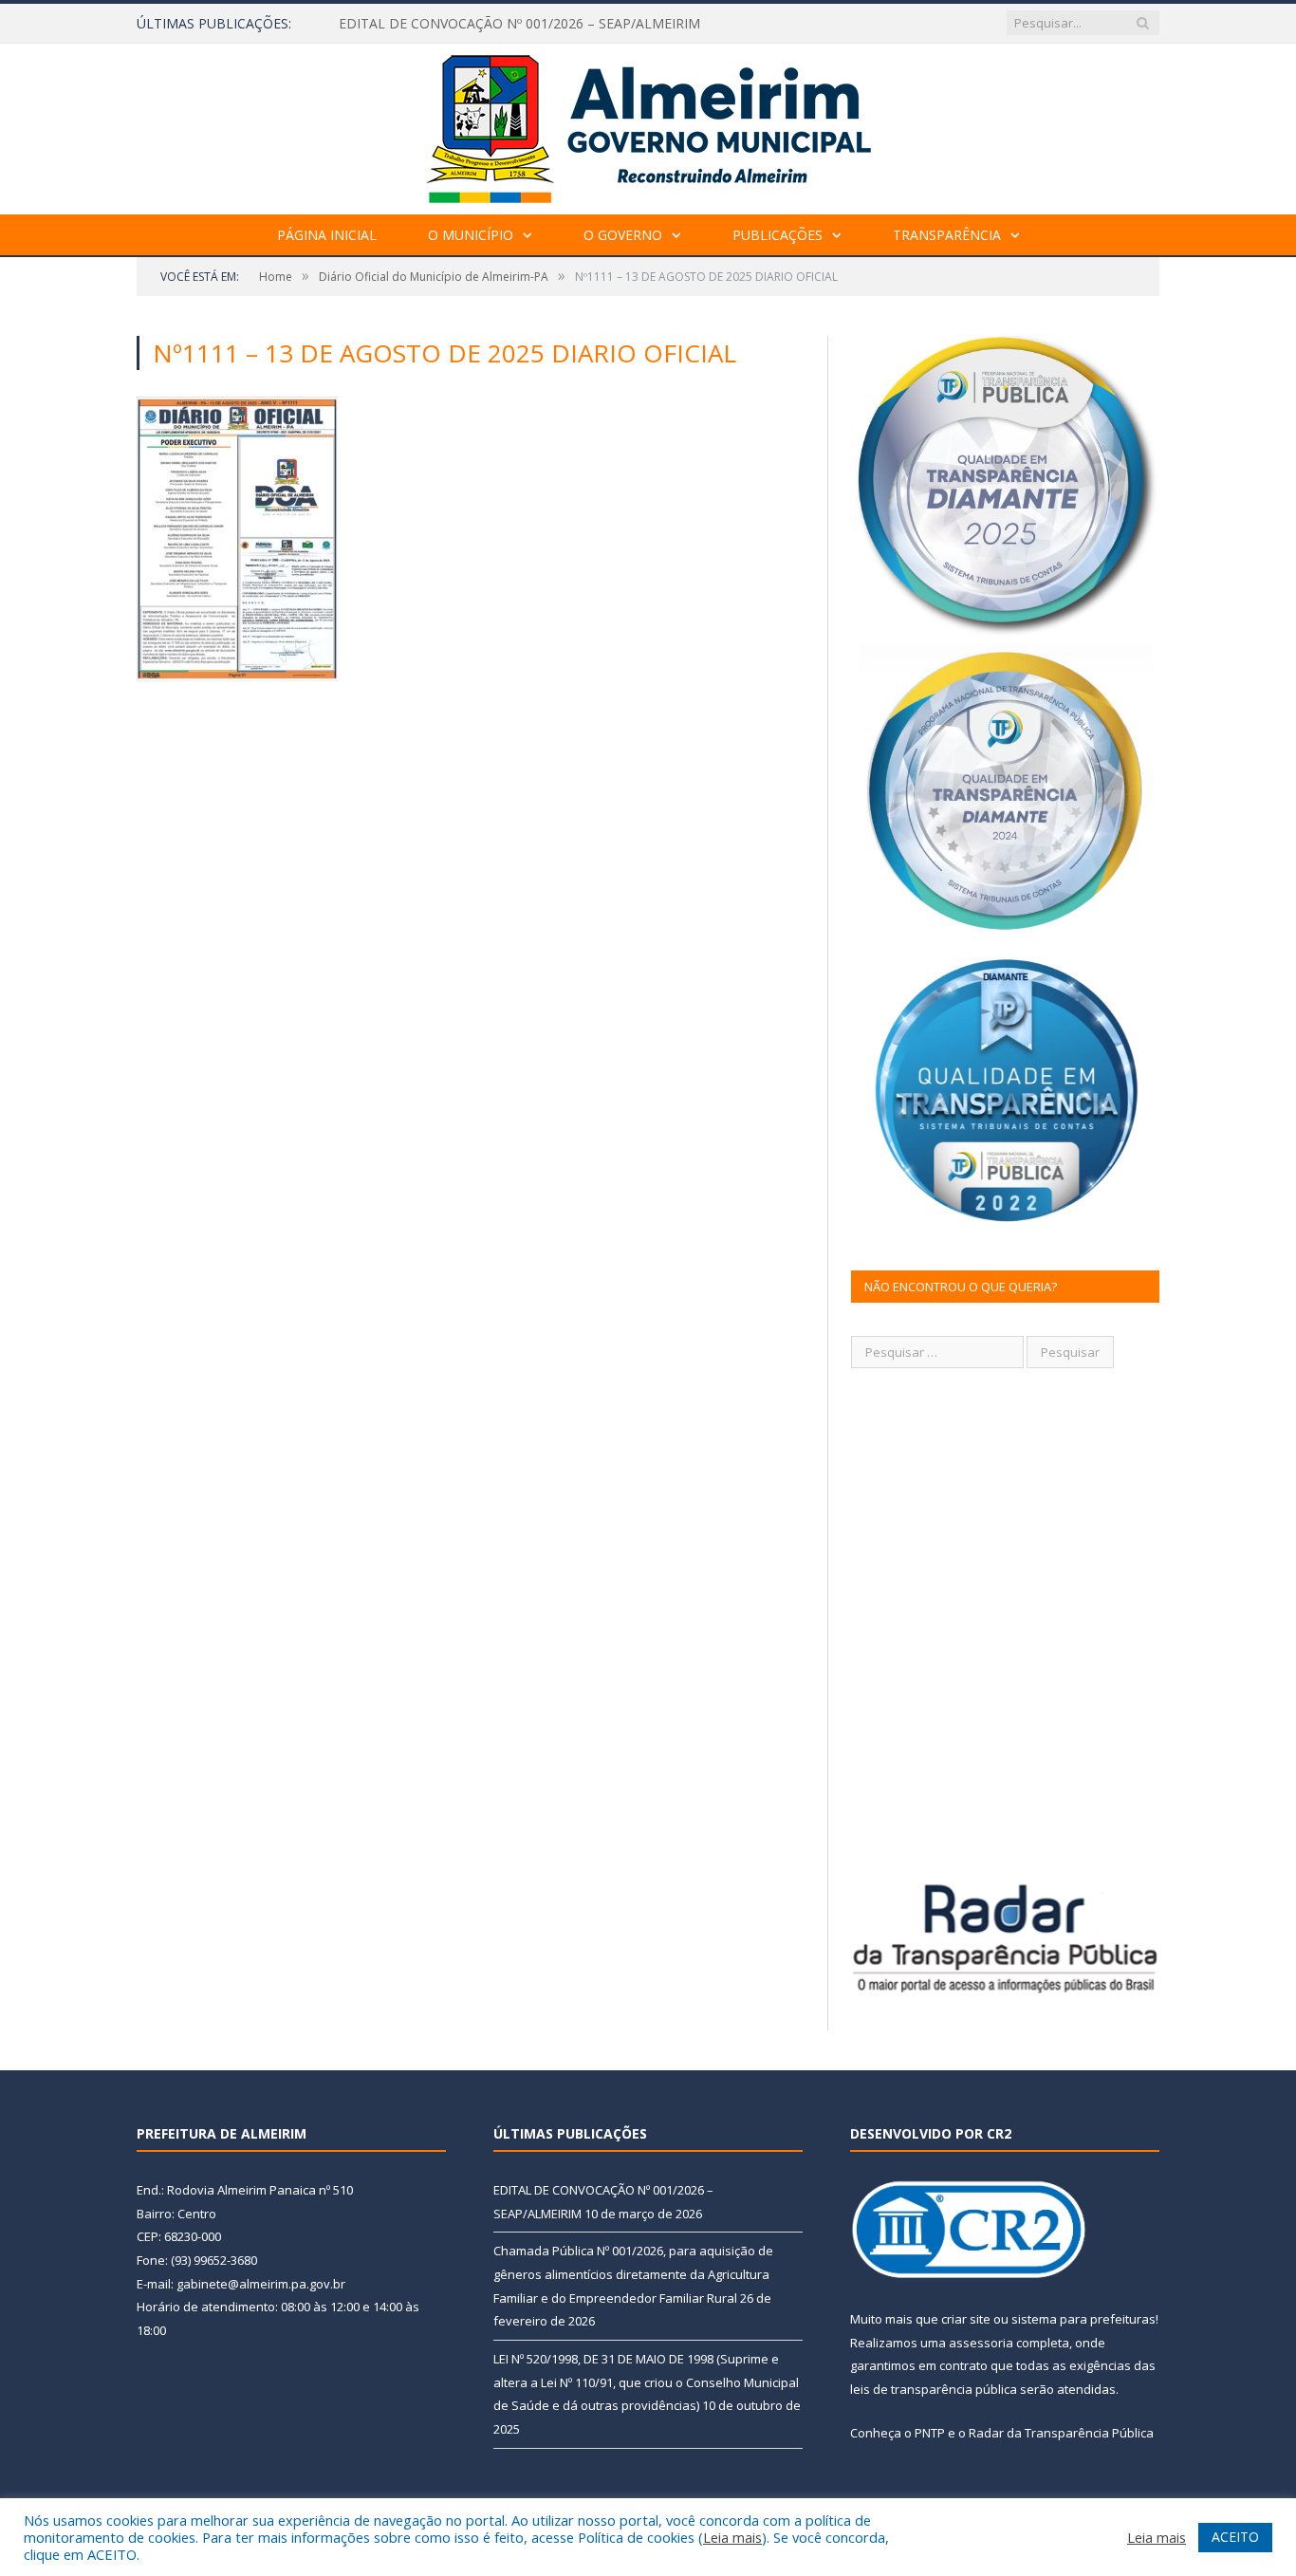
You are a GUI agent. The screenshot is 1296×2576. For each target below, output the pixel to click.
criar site (966, 2319)
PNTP (930, 2433)
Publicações (778, 235)
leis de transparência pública (934, 2389)
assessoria (981, 2343)
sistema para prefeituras (1083, 2319)
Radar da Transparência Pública (1061, 2433)
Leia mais (732, 2537)
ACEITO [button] (1235, 2537)
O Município (471, 235)
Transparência (947, 235)
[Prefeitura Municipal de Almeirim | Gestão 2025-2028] (648, 125)
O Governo (623, 235)
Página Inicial (327, 235)
